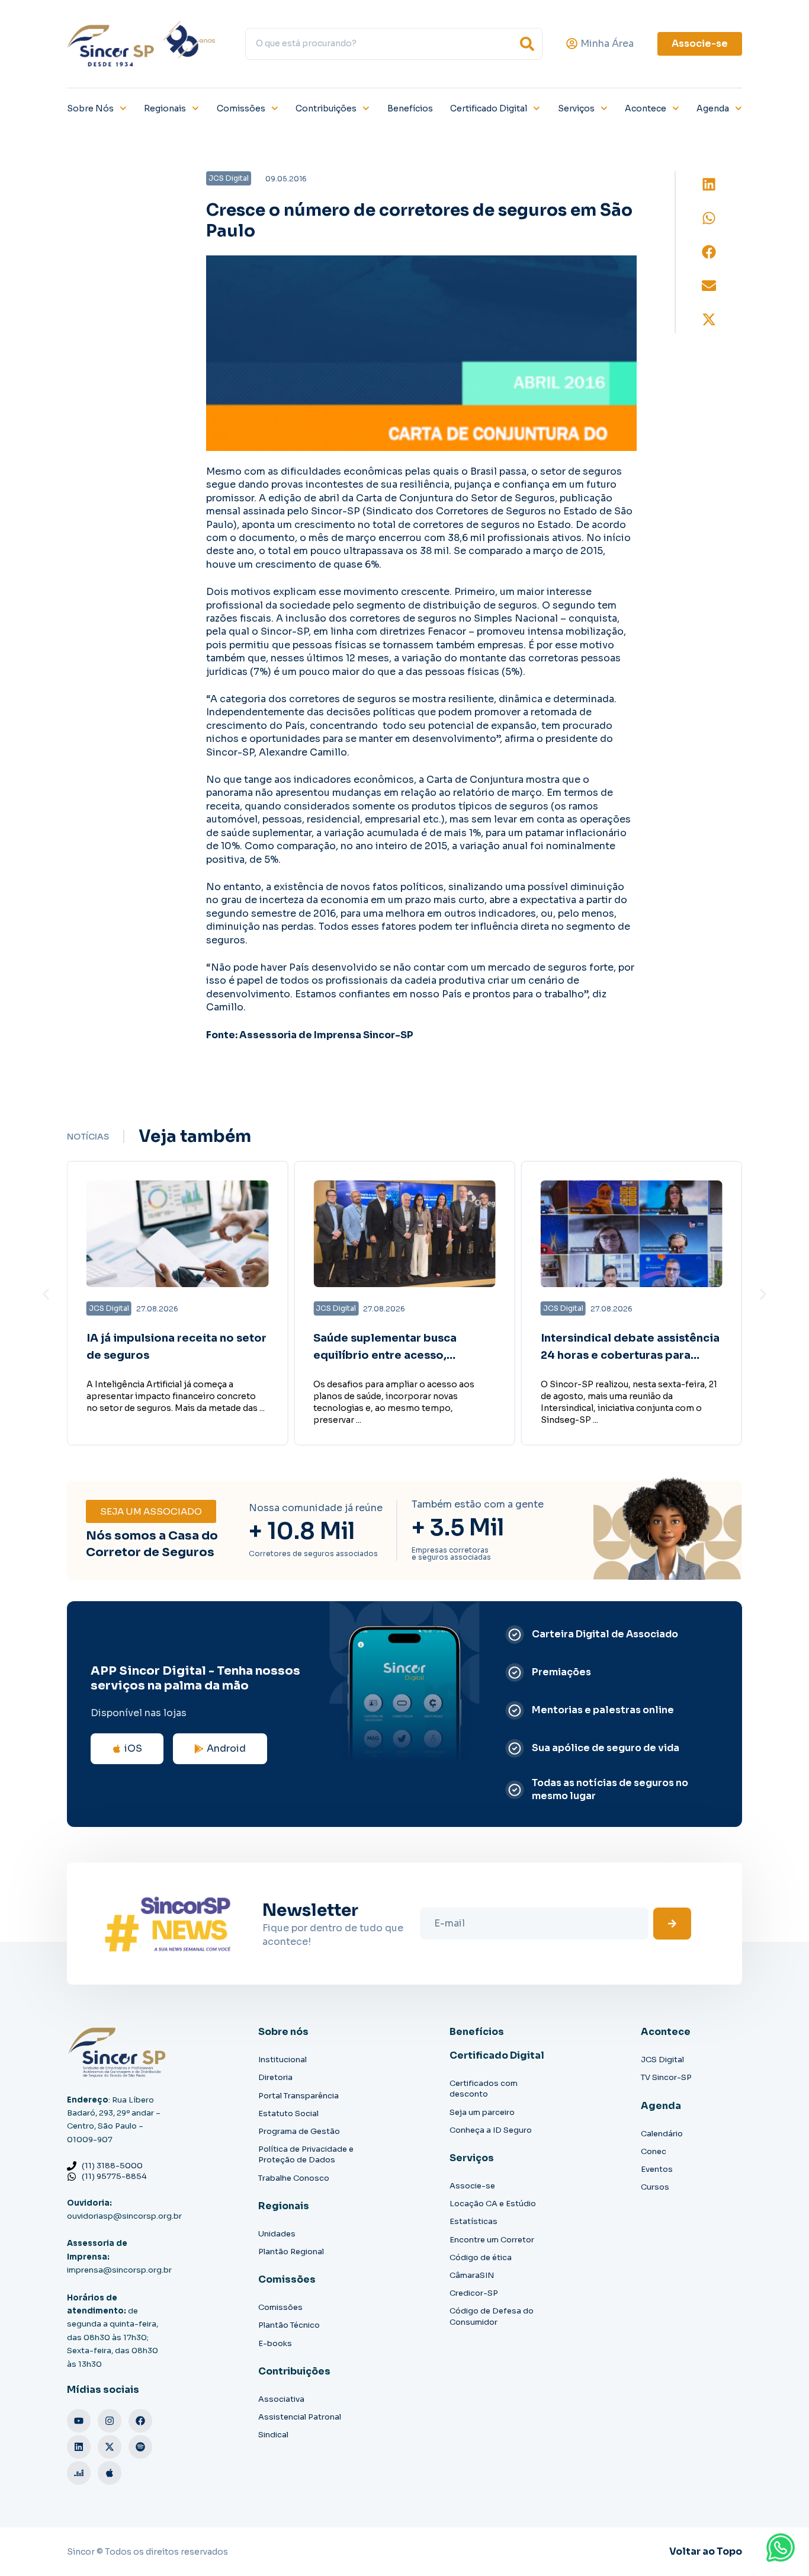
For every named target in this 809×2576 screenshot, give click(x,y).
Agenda (713, 108)
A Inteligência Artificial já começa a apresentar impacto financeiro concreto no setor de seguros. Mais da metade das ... (176, 1396)
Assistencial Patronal (300, 2417)
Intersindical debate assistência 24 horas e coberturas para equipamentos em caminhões (630, 1355)
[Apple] (110, 2473)
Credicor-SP (474, 2293)
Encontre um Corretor (492, 2240)
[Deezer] (79, 2473)
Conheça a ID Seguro (491, 2130)
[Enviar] (672, 1924)
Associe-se (472, 2186)
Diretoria (275, 2077)
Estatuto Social (288, 2113)
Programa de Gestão (299, 2131)
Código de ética (481, 2257)
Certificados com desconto (484, 2089)
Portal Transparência (298, 2096)
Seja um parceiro (482, 2112)
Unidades (277, 2234)
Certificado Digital (489, 108)
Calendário (662, 2134)
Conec (654, 2151)
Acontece (646, 108)
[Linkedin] (79, 2447)
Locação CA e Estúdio (493, 2204)
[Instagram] (110, 2421)
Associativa (281, 2399)
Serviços (576, 108)
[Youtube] (79, 2421)
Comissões (241, 108)
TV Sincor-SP (666, 2077)
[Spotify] (140, 2447)
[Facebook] (140, 2421)
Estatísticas (473, 2221)
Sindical (273, 2435)
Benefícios (410, 108)
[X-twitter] (110, 2447)
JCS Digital (662, 2060)
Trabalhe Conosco (294, 2178)
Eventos (657, 2169)
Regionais (165, 108)
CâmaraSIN (472, 2275)
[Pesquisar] (527, 44)
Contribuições (326, 108)
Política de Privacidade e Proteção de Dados (306, 2154)
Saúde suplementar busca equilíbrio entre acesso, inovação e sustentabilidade (393, 1355)
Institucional (282, 2060)
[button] (709, 185)
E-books (275, 2343)
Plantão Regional (291, 2252)
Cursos (655, 2187)
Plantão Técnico (289, 2325)
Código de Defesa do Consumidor (492, 2316)
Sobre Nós (90, 108)
